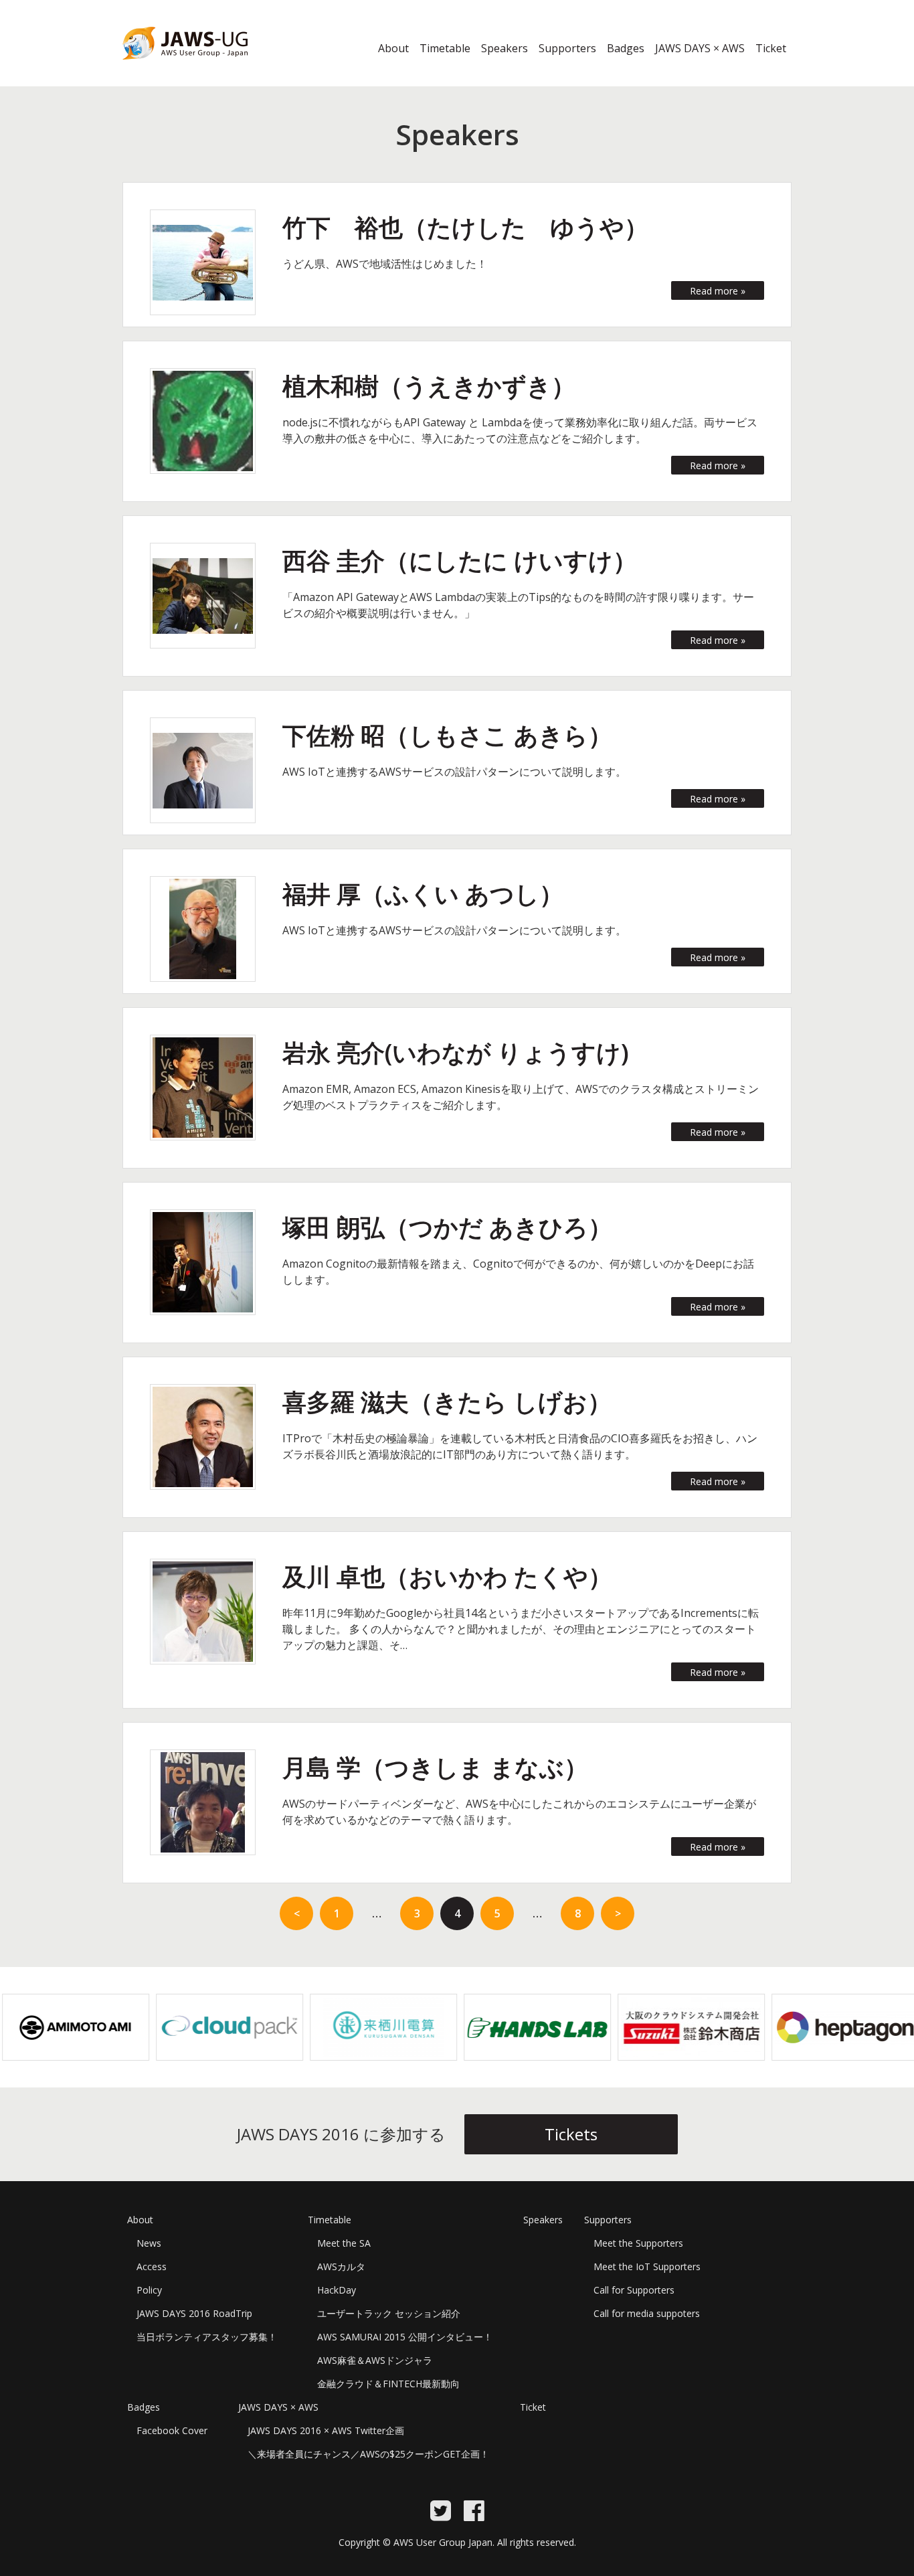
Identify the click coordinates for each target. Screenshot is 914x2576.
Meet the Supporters (638, 2243)
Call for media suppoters (647, 2313)
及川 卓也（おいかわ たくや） (447, 1576)
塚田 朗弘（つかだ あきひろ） (447, 1227)
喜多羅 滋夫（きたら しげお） (447, 1402)
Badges (626, 48)
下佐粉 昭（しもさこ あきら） (447, 735)
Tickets (571, 2134)
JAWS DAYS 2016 (164, 68)
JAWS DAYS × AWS (700, 48)
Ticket (771, 48)
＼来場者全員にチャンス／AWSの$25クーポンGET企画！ (368, 2454)
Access (152, 2266)
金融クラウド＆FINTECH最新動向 (388, 2384)
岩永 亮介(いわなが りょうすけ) (456, 1052)
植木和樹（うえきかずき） (429, 386)
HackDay (337, 2290)
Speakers (505, 48)
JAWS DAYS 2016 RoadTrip (194, 2313)
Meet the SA (344, 2243)
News (149, 2243)
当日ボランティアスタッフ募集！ (207, 2337)
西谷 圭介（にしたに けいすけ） (460, 561)
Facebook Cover (172, 2430)
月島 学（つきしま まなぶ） (435, 1767)
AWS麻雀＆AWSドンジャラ (375, 2360)
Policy (149, 2290)
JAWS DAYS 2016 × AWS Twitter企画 (326, 2430)
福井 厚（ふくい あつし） (423, 894)
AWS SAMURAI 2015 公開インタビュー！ (405, 2337)
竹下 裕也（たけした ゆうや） (465, 227)
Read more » (718, 291)
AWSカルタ (341, 2266)
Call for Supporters (634, 2290)
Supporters (567, 48)
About (393, 48)
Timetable (445, 48)
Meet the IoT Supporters (647, 2266)
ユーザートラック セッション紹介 (389, 2313)
